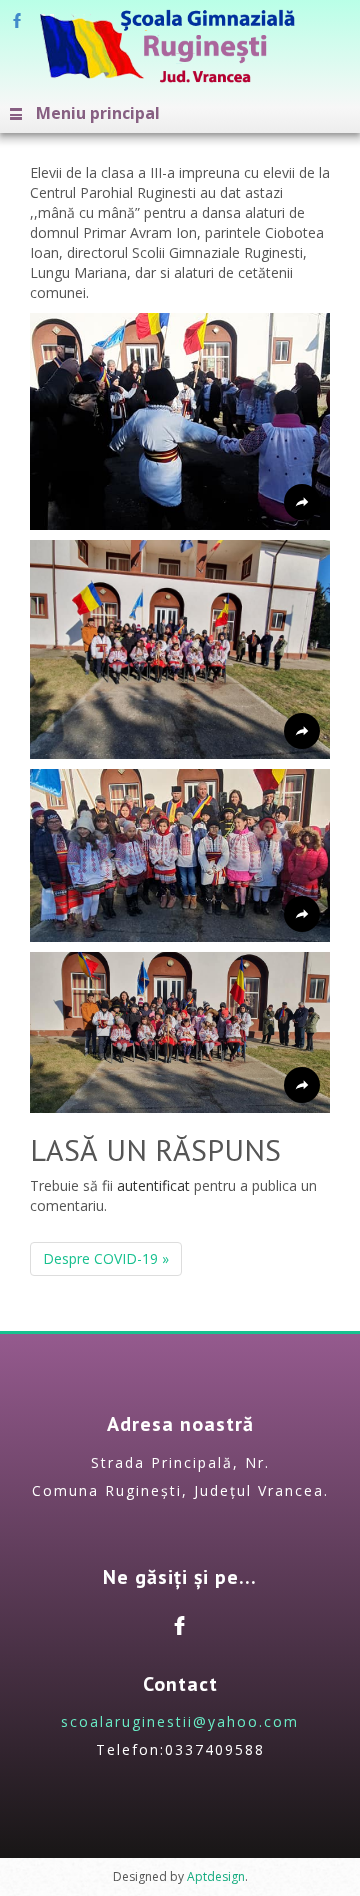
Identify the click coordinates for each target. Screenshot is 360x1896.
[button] (180, 421)
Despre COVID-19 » (106, 1258)
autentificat (153, 1185)
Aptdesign (216, 1876)
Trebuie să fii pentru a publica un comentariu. (173, 1195)
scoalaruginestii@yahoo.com (180, 1721)
